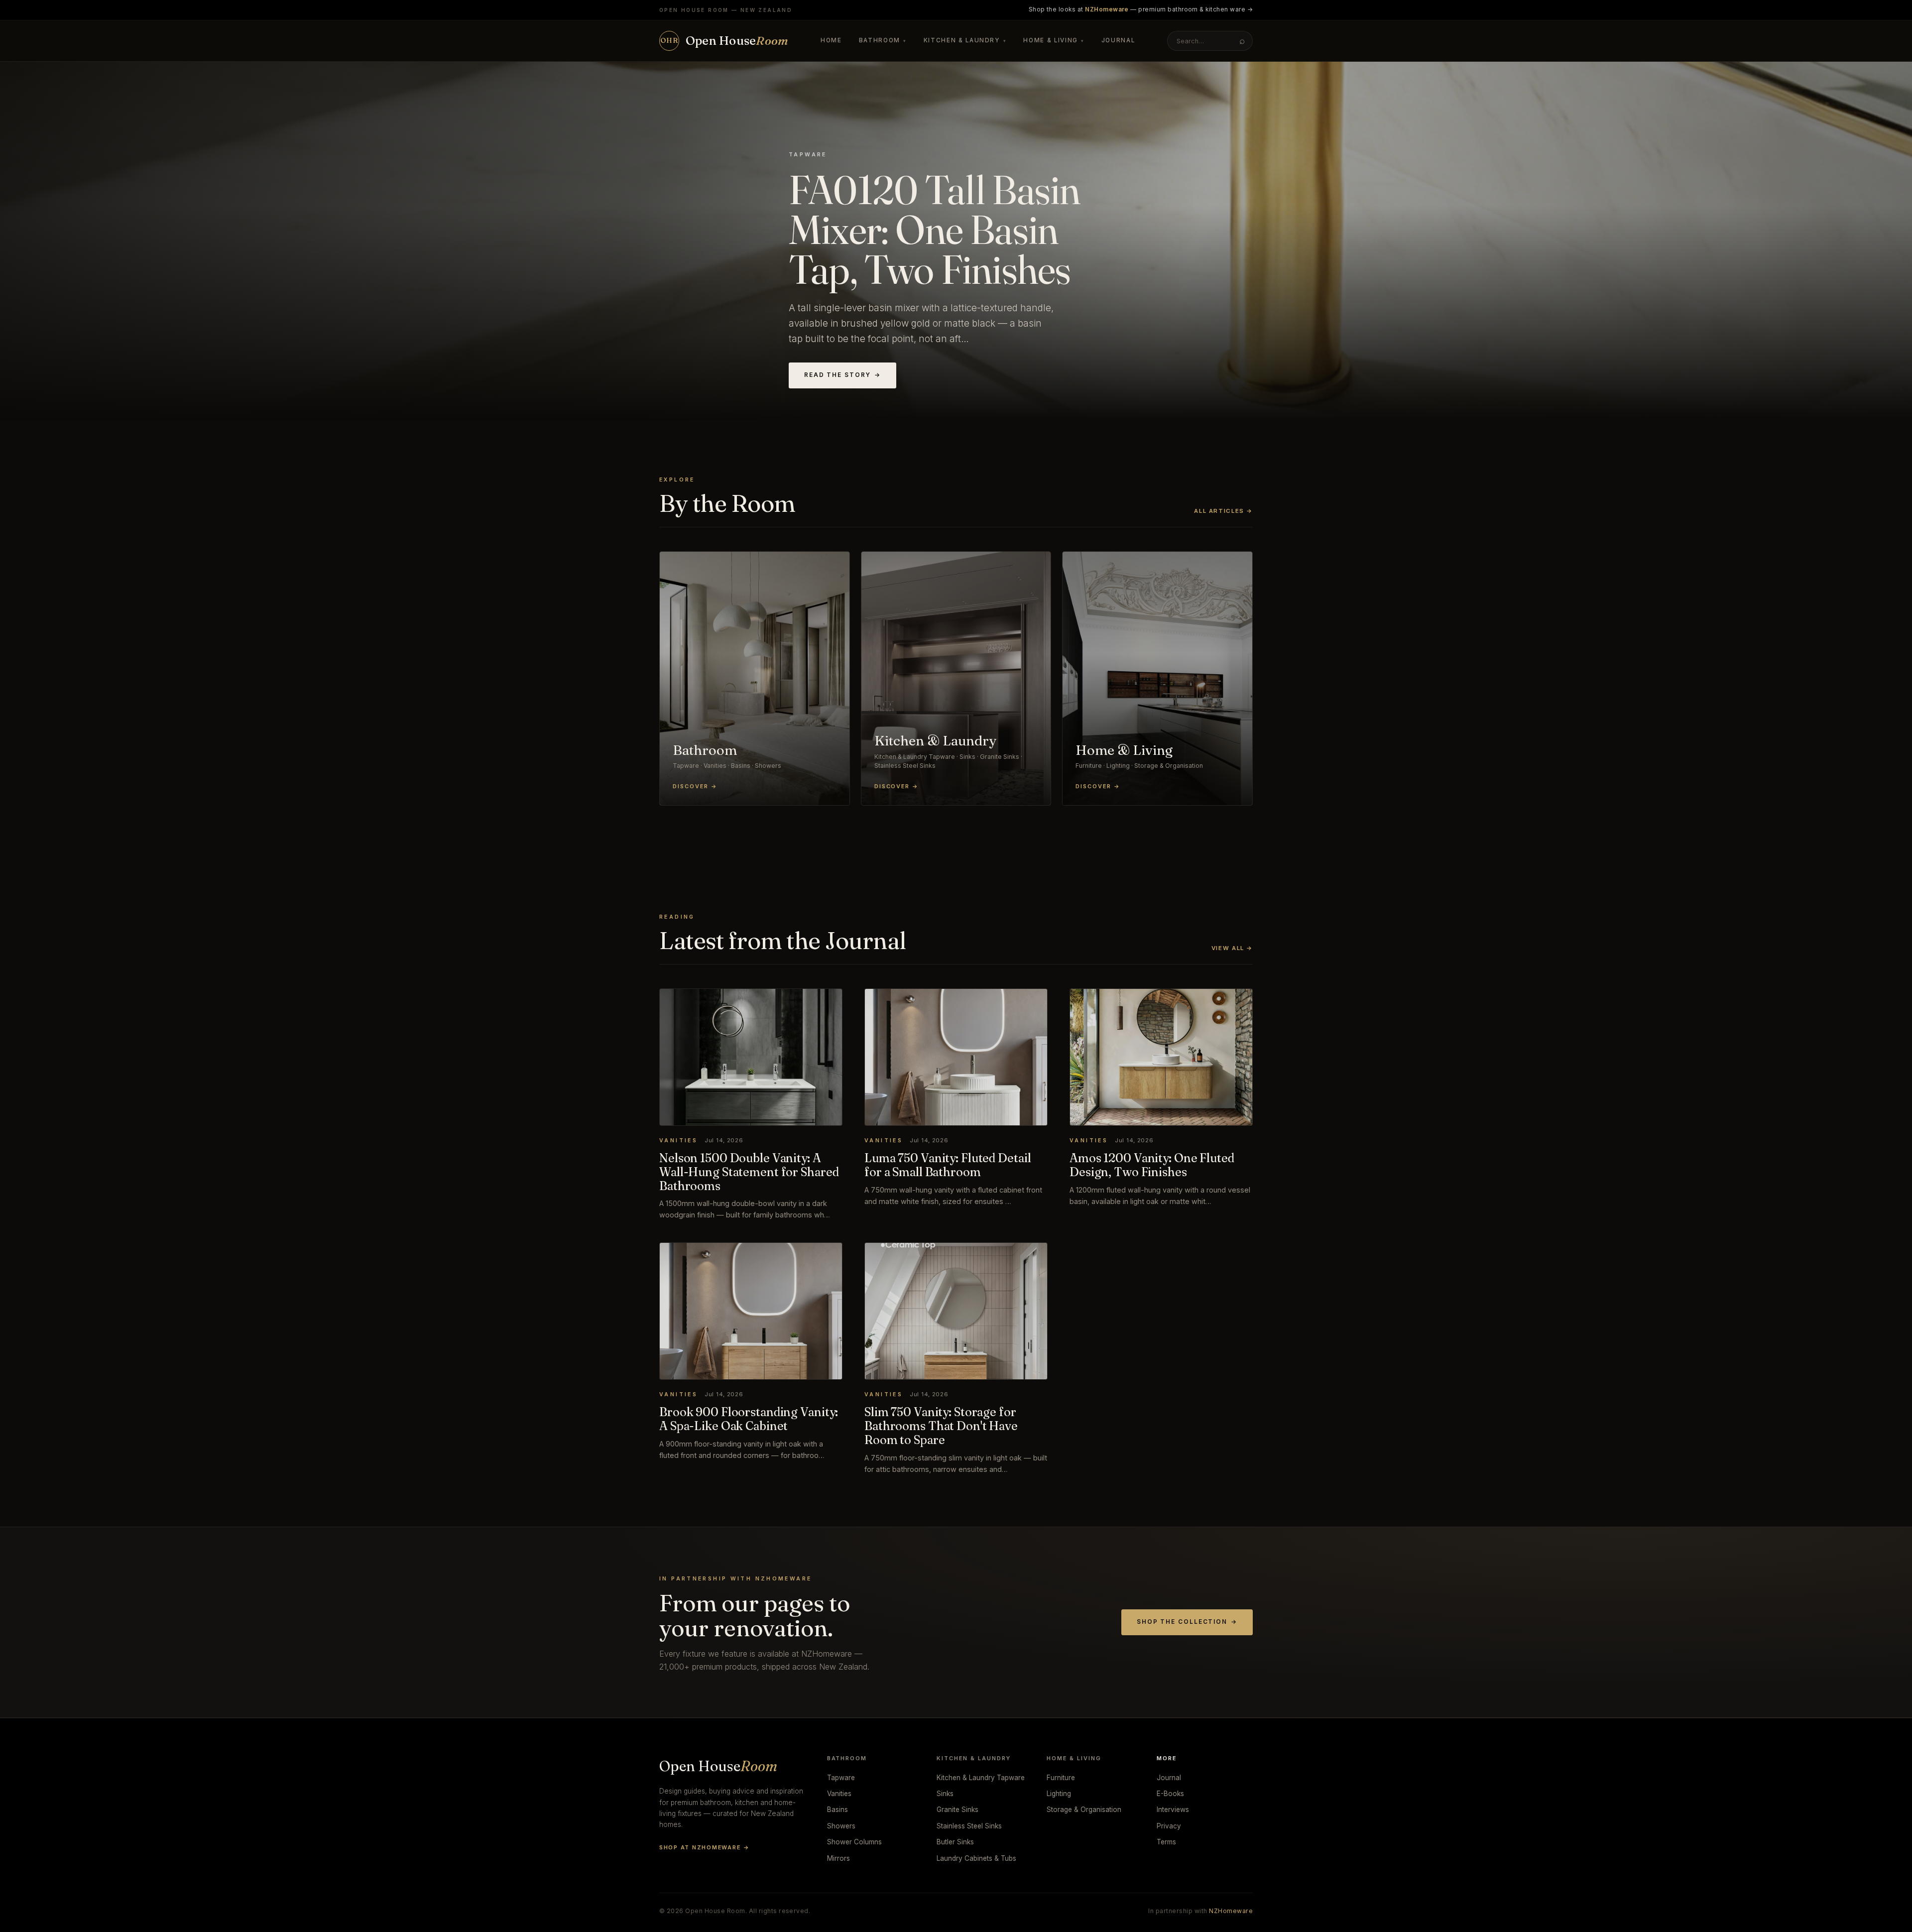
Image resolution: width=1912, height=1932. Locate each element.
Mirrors (838, 1858)
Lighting (1059, 1794)
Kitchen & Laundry (965, 40)
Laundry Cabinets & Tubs (976, 1858)
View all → (1232, 948)
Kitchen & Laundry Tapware (981, 1778)
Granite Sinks (957, 1810)
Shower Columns (854, 1842)
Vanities (839, 1794)
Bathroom (883, 40)
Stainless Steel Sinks (969, 1826)
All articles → (1223, 511)
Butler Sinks (955, 1842)
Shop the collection (1187, 1622)
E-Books (1170, 1794)
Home (831, 40)
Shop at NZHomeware (704, 1847)
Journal (1118, 40)
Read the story (842, 375)
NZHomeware (1231, 1911)
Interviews (1173, 1810)
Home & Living (1054, 40)
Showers (841, 1826)
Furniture (1061, 1778)
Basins (837, 1810)
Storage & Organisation (1084, 1810)
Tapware (841, 1778)
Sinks (945, 1794)
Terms (1166, 1842)
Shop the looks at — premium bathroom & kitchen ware (1141, 9)
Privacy (1169, 1826)
